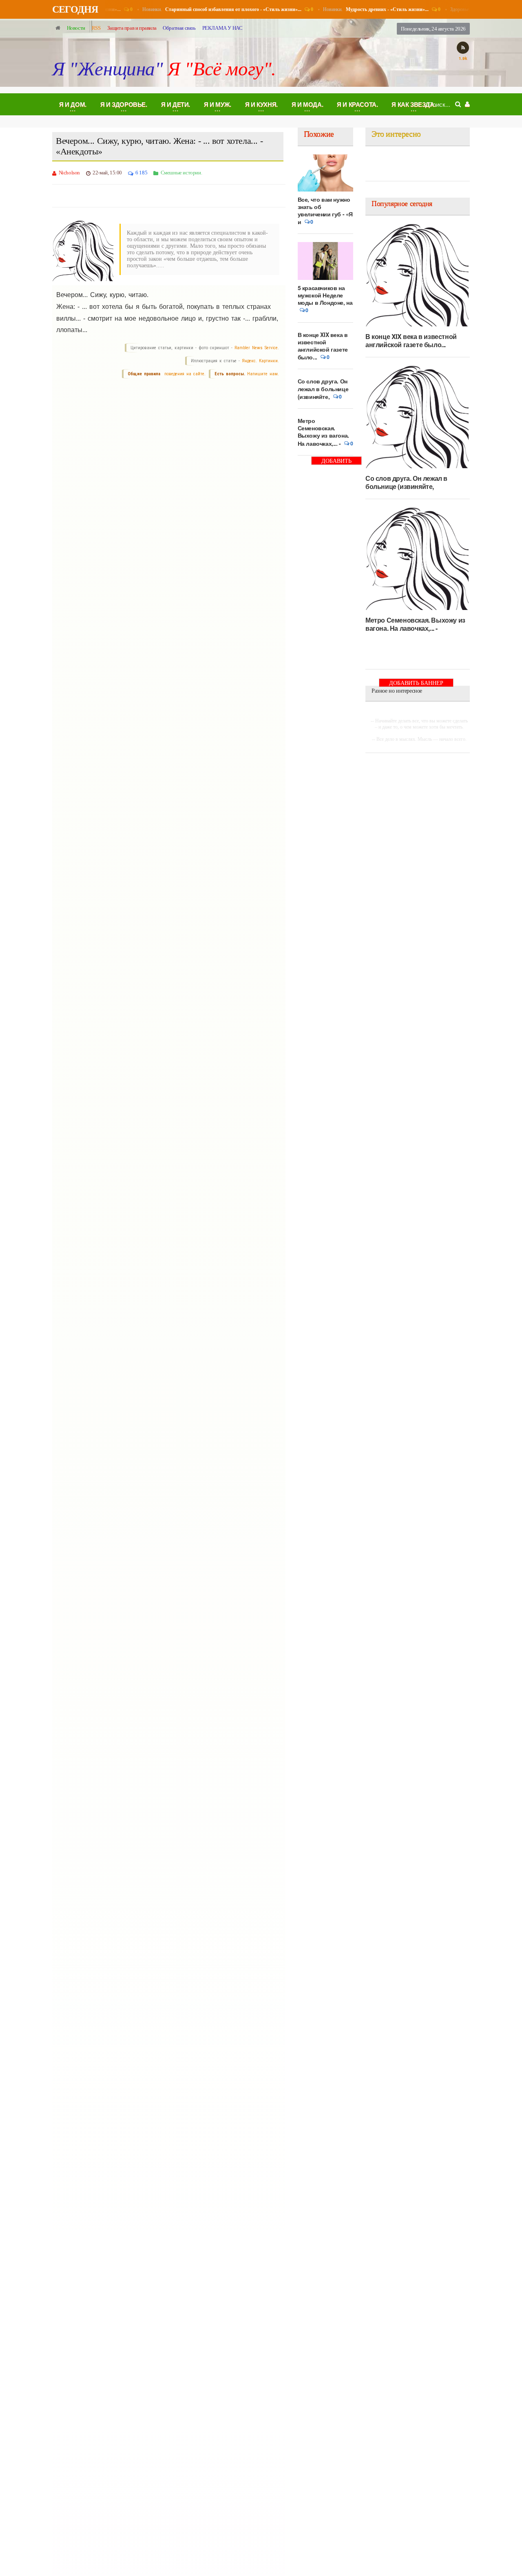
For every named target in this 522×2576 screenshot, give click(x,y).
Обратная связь (179, 28)
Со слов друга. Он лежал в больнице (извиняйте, (323, 389)
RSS (96, 28)
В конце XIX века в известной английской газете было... (323, 346)
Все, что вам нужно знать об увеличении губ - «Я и (325, 211)
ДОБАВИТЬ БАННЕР (336, 461)
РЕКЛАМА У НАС (222, 28)
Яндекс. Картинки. (260, 361)
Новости (76, 28)
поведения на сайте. (184, 374)
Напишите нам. (263, 374)
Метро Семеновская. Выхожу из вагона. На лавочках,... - (323, 432)
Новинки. (215, 9)
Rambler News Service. (257, 348)
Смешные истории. (181, 173)
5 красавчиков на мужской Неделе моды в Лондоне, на (325, 295)
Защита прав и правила (132, 28)
